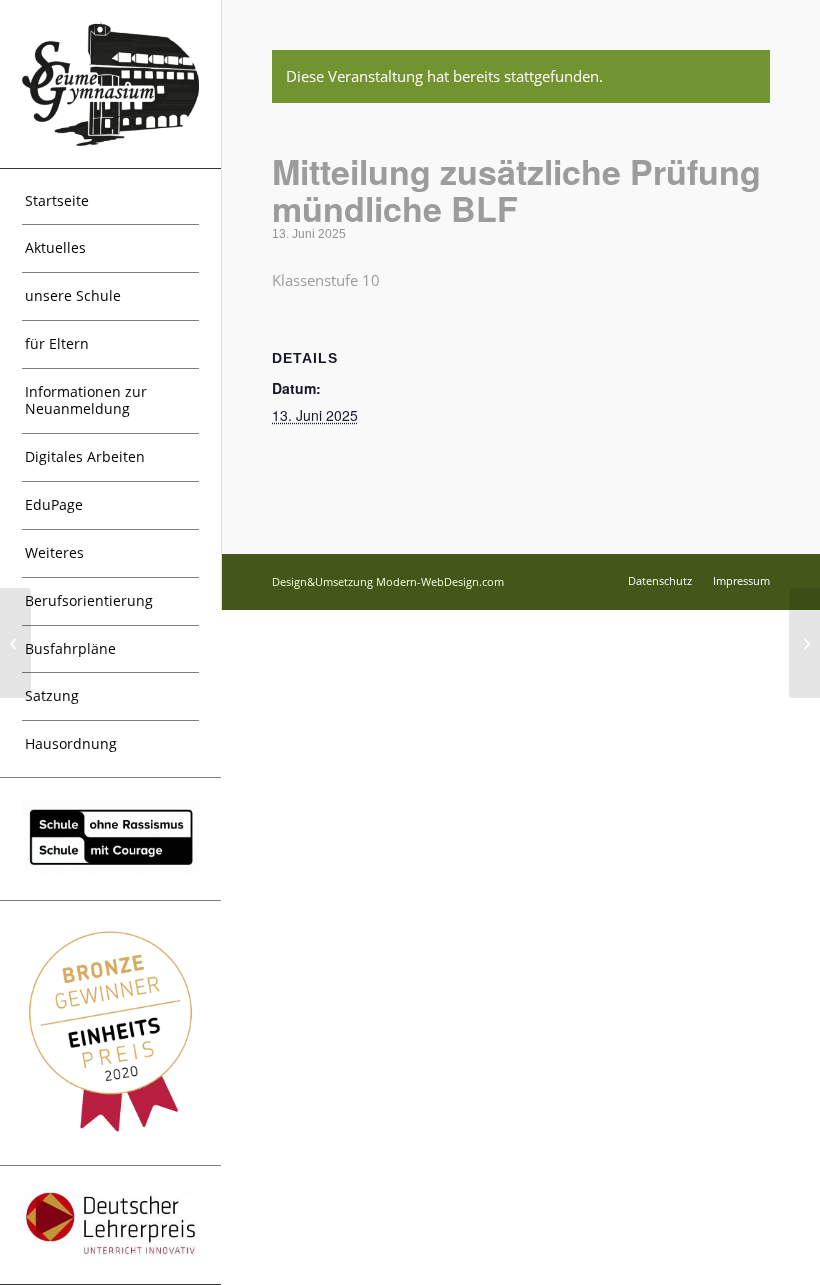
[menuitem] (110, 202)
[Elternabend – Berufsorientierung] (15, 643)
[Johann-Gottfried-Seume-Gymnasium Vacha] (110, 83)
